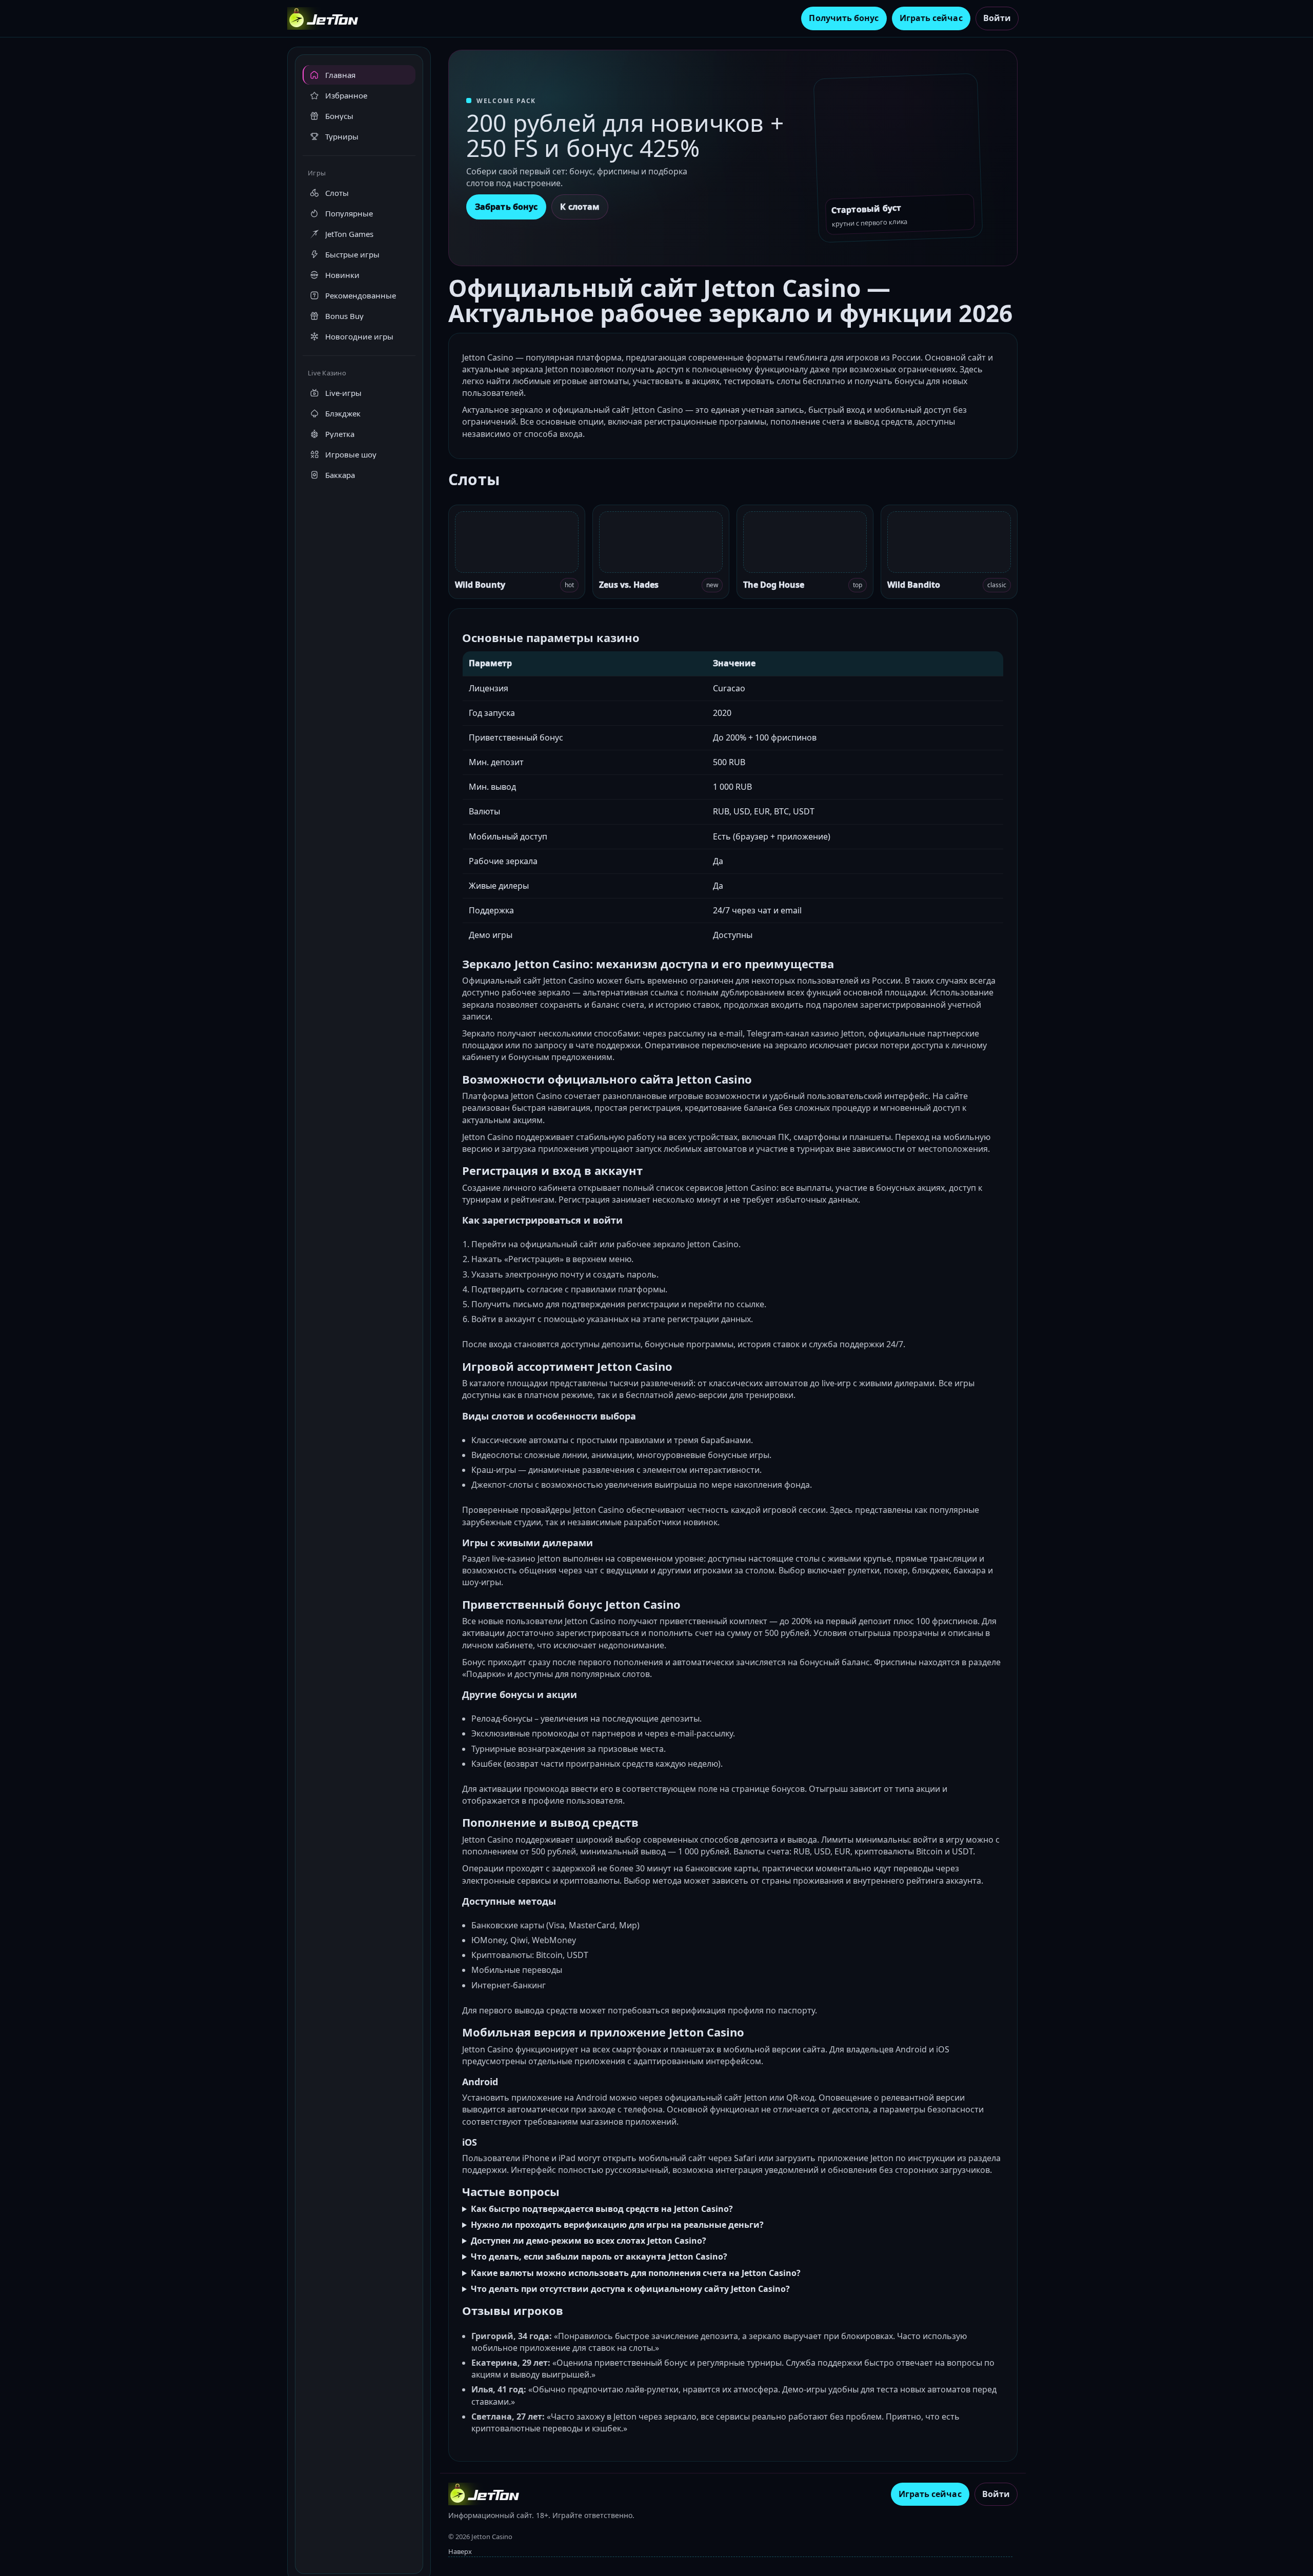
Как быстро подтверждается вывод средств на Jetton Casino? (602, 2209)
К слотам (580, 207)
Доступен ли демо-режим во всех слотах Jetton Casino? (589, 2241)
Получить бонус (844, 18)
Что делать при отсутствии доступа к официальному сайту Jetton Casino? (630, 2289)
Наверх (460, 2551)
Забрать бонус (506, 207)
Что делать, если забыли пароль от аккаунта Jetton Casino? (599, 2257)
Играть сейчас (931, 18)
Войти (997, 18)
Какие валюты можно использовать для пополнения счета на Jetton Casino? (636, 2273)
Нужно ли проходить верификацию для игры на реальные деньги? (617, 2225)
